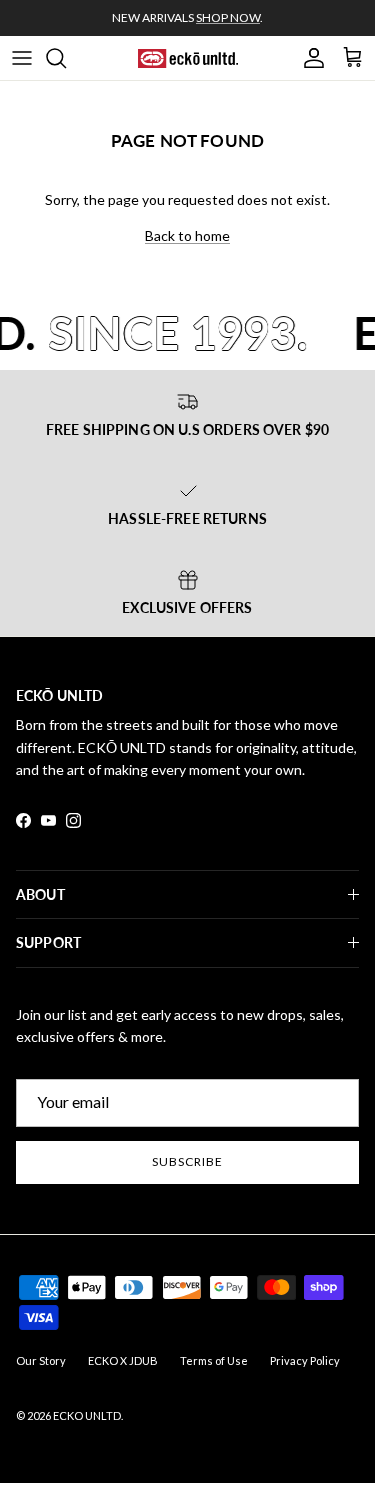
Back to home (187, 235)
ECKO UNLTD (87, 1415)
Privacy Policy (305, 1360)
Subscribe (187, 1161)
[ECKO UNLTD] (188, 58)
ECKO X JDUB (123, 1360)
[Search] (66, 58)
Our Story (41, 1360)
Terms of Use (214, 1360)
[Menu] (22, 58)
